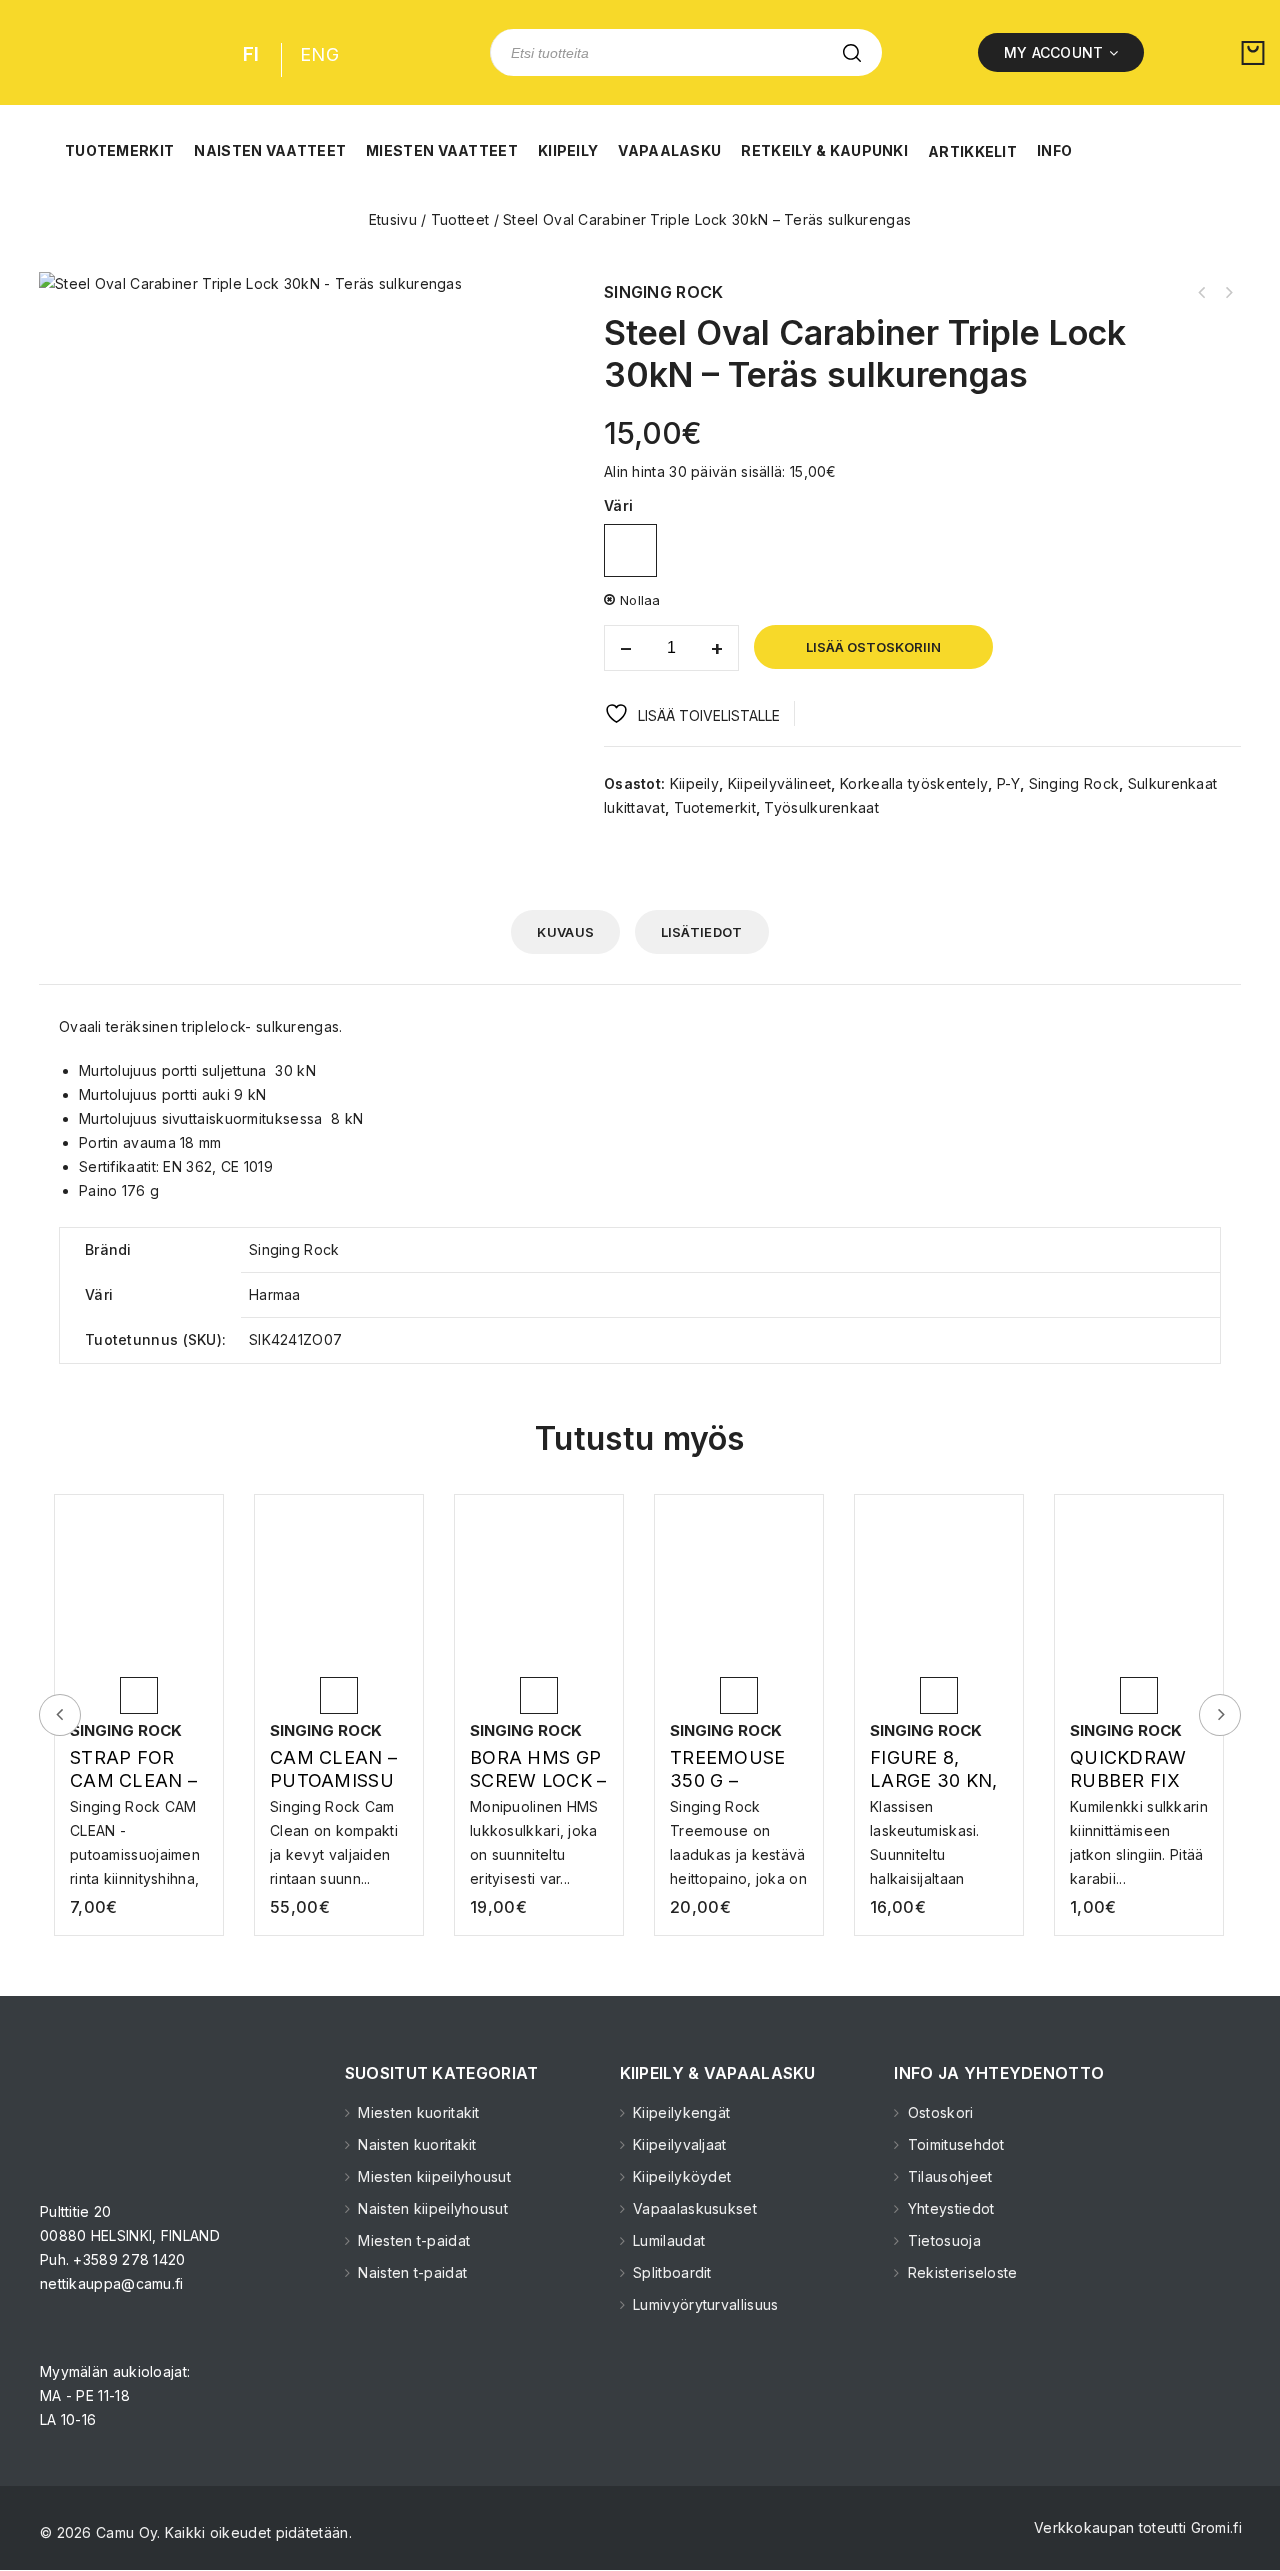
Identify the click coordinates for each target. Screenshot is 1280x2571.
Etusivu (393, 219)
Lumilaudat (667, 2240)
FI (251, 54)
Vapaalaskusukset (693, 2208)
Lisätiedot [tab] (702, 932)
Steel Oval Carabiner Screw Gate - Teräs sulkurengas (1228, 293)
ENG (319, 54)
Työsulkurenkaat (821, 807)
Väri (618, 505)
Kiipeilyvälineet (780, 783)
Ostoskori (938, 2112)
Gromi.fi (1216, 2527)
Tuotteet (460, 219)
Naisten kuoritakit (415, 2144)
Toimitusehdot (954, 2144)
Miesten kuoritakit (417, 2112)
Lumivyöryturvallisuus (704, 2304)
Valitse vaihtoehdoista (141, 1825)
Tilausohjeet (948, 2176)
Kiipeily (694, 783)
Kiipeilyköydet (680, 2176)
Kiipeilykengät (680, 2112)
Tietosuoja (942, 2240)
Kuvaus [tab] (565, 932)
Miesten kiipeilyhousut (432, 2176)
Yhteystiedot (949, 2208)
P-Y (1008, 783)
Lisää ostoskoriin (873, 647)
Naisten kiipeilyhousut (431, 2208)
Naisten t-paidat (410, 2272)
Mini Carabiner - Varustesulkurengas (1202, 293)
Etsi (852, 52)
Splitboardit (670, 2272)
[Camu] (104, 52)
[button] (119, 140)
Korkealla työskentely (914, 783)
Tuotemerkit (715, 807)
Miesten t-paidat (412, 2240)
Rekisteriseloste (960, 2272)
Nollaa (640, 600)
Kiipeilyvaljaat (678, 2144)
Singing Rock (1074, 783)
